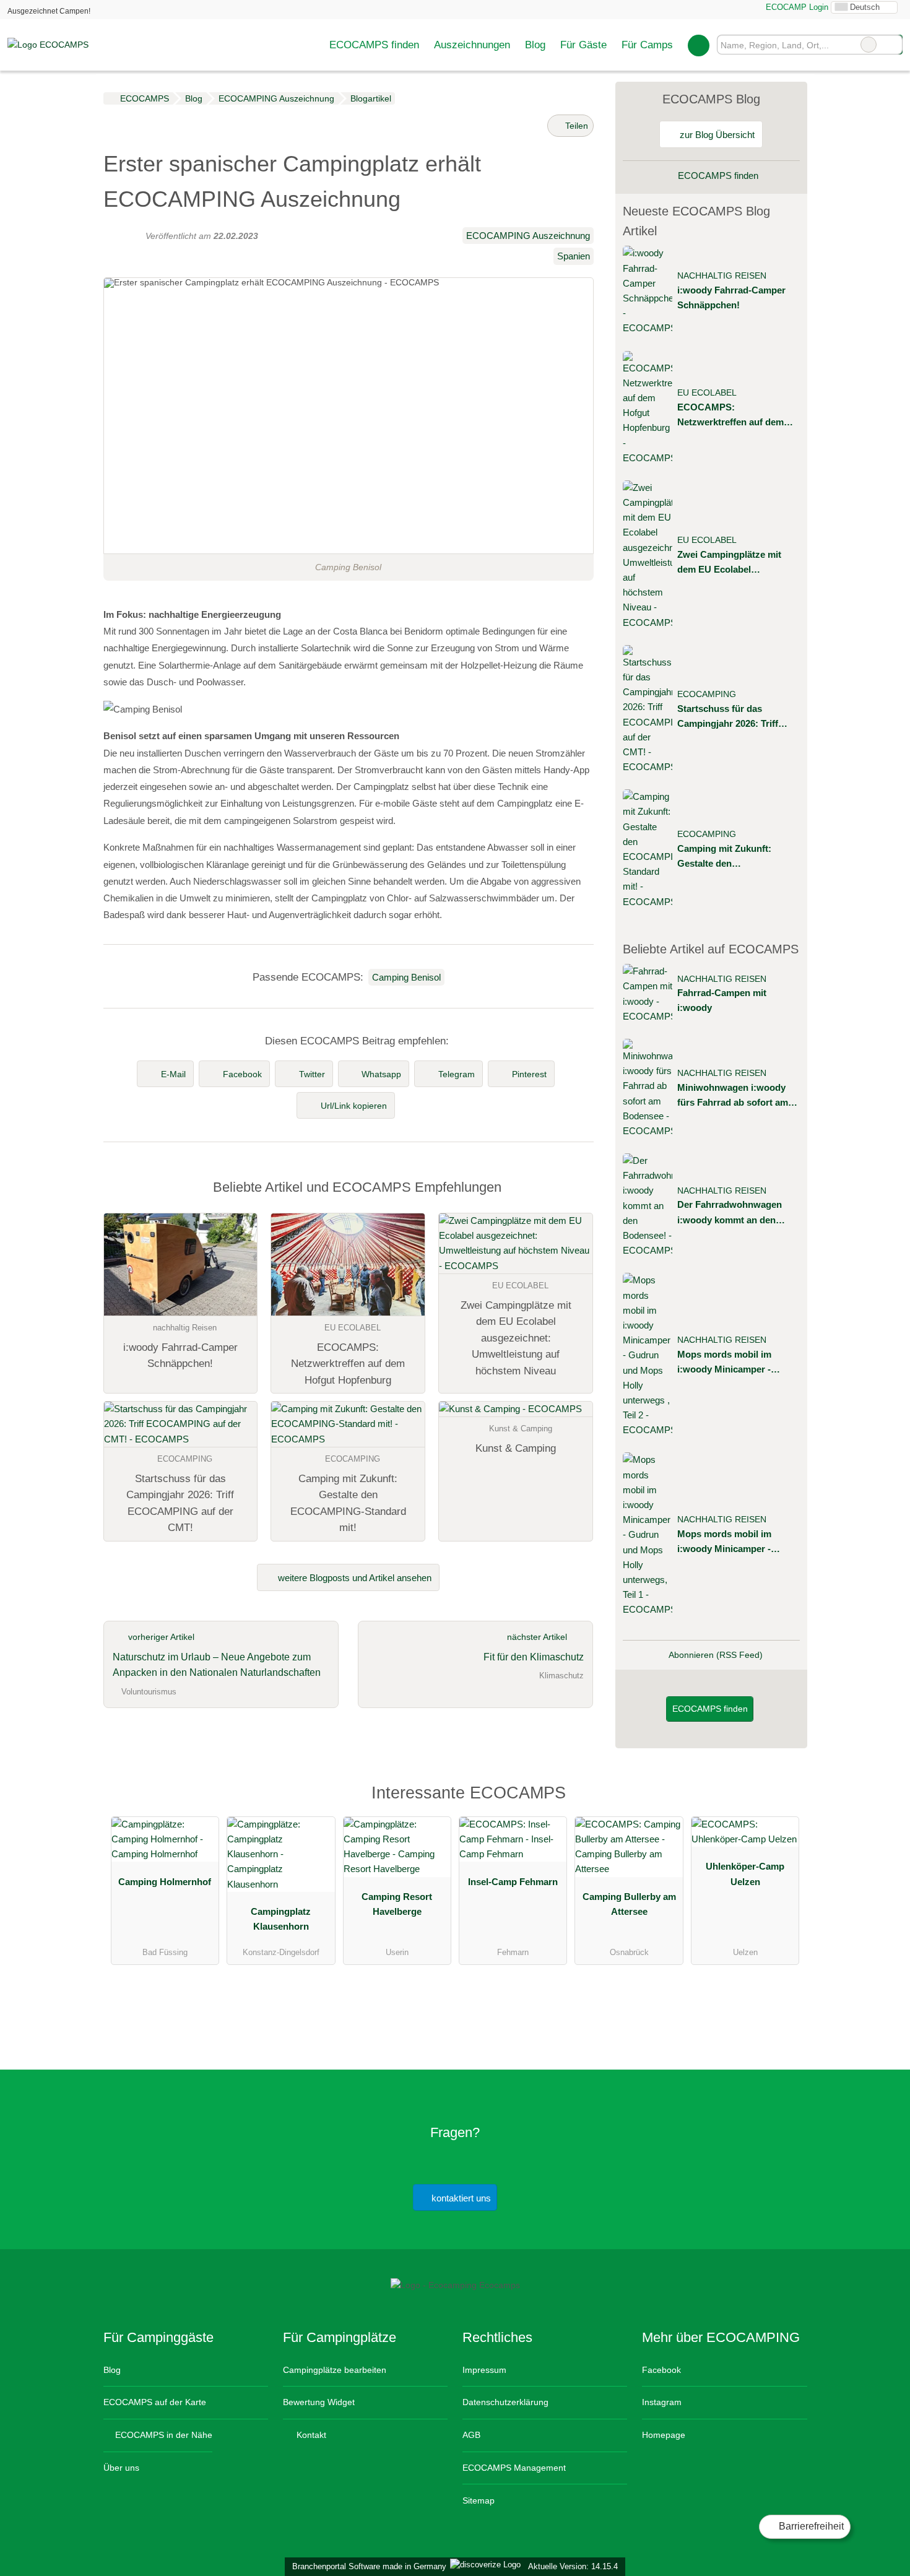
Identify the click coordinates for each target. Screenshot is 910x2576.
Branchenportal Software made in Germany (367, 2566)
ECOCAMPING (707, 694)
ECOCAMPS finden (374, 45)
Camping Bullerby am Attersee (629, 1904)
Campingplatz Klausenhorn (281, 1919)
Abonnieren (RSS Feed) (716, 1655)
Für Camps (647, 45)
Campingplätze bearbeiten (335, 2370)
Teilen (575, 126)
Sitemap (479, 2500)
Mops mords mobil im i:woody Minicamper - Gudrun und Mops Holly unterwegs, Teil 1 (729, 1542)
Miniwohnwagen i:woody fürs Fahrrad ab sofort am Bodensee (733, 1096)
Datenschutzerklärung (505, 2402)
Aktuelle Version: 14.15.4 (573, 2566)
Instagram (662, 2402)
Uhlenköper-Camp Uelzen (745, 1874)
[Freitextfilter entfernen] (869, 45)
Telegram (457, 1074)
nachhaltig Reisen (722, 276)
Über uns (121, 2468)
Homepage (664, 2435)
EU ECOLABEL (707, 393)
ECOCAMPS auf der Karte (155, 2402)
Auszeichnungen (472, 45)
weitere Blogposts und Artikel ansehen (353, 1578)
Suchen (893, 45)
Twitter (312, 1074)
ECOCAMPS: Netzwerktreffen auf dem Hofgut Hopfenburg (730, 416)
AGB (471, 2435)
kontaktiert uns (460, 2198)
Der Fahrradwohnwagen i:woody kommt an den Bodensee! (730, 1213)
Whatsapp (381, 1074)
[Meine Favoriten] (699, 45)
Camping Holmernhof (165, 1882)
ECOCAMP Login (796, 7)
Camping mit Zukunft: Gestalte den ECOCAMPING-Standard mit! (731, 857)
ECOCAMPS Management (514, 2468)
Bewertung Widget (319, 2402)
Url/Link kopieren (354, 1106)
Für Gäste (583, 45)
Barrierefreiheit (810, 2526)
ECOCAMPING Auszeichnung (528, 236)
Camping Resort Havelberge (397, 1904)
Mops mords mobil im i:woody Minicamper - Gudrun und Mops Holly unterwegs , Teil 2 (729, 1363)
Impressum (484, 2370)
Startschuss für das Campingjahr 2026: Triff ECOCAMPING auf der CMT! (728, 717)
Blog (535, 45)
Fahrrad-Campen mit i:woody (722, 1000)
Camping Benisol (406, 977)
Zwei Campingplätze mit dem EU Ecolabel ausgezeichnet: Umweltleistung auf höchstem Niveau (729, 563)
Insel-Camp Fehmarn (513, 1882)
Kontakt (310, 2435)
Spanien (574, 256)
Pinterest (529, 1074)
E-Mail (173, 1074)
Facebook (242, 1074)
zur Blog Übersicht (716, 135)
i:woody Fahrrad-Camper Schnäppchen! (731, 297)
